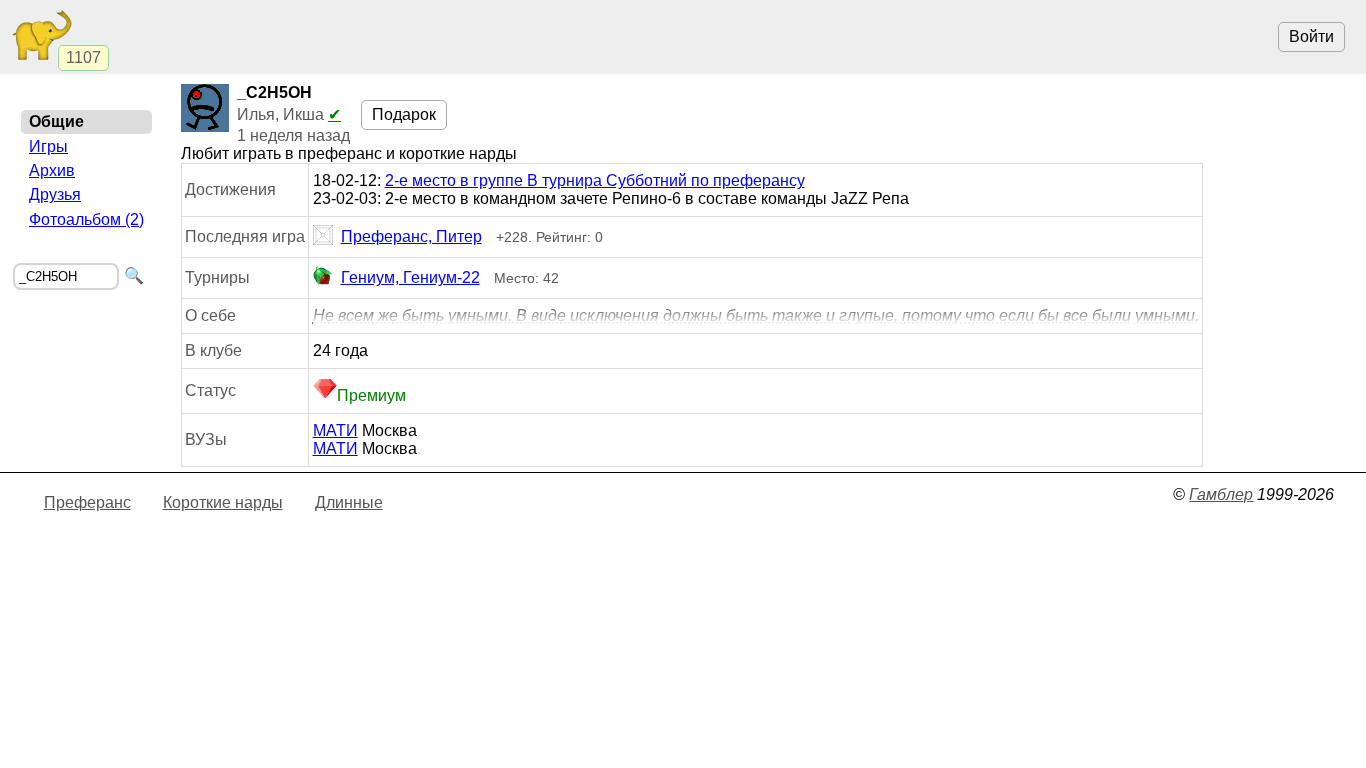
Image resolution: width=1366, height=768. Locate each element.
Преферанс (87, 502)
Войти (1311, 36)
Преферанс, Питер (411, 236)
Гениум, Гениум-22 (410, 277)
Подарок (404, 114)
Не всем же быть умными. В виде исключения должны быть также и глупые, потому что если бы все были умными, (756, 315)
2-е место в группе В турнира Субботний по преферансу (595, 180)
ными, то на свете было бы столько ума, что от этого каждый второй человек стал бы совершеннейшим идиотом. (756, 316)
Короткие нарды (223, 502)
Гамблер (1221, 494)
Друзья (55, 194)
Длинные (349, 502)
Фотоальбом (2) (86, 219)
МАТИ (335, 430)
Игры (48, 146)
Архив (52, 170)
